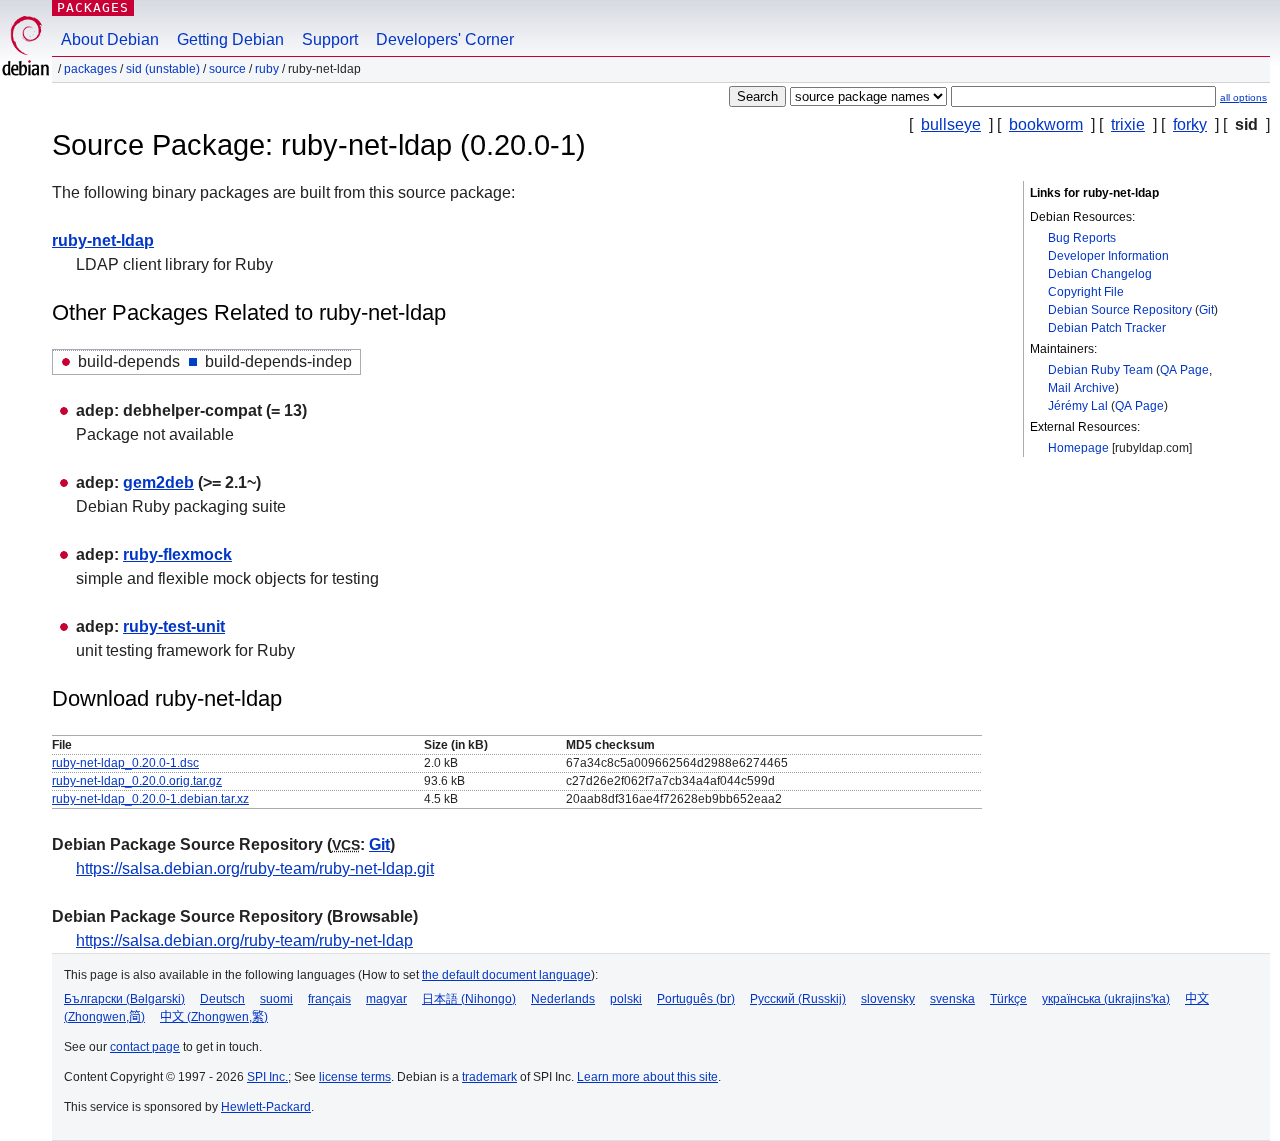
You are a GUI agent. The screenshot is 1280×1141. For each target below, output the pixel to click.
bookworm (1046, 124)
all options (1243, 97)
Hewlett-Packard (266, 1107)
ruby (267, 69)
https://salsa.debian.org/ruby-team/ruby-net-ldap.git (255, 868)
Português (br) (696, 999)
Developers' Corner (445, 39)
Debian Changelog (1100, 274)
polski (626, 999)
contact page (145, 1047)
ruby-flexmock (177, 554)
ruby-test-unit (174, 626)
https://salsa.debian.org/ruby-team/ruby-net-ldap (244, 940)
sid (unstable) (163, 69)
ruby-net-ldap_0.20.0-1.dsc (125, 763)
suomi (276, 999)
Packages (93, 7)
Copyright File (1086, 292)
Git (1206, 310)
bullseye (951, 124)
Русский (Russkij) (798, 999)
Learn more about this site (647, 1077)
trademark (489, 1077)
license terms (355, 1077)
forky (1190, 124)
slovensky (888, 999)
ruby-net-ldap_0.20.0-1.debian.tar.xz (150, 799)
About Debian (110, 39)
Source (227, 69)
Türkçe (1008, 999)
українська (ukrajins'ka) (1106, 999)
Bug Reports (1082, 238)
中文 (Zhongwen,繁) (214, 1017)
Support (330, 39)
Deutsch (222, 999)
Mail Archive (1081, 388)
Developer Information (1108, 256)
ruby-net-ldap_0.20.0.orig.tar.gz (137, 781)
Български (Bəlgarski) (124, 999)
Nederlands (563, 999)
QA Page (1184, 370)
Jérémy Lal (1078, 406)
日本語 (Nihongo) (469, 999)
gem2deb (158, 482)
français (329, 999)
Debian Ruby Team (1100, 370)
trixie (1128, 124)
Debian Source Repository (1120, 310)
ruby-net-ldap (103, 240)
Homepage (1078, 448)
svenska (952, 999)
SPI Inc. (267, 1077)
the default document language (506, 975)
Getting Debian (230, 39)
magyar (386, 999)
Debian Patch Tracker (1107, 328)
